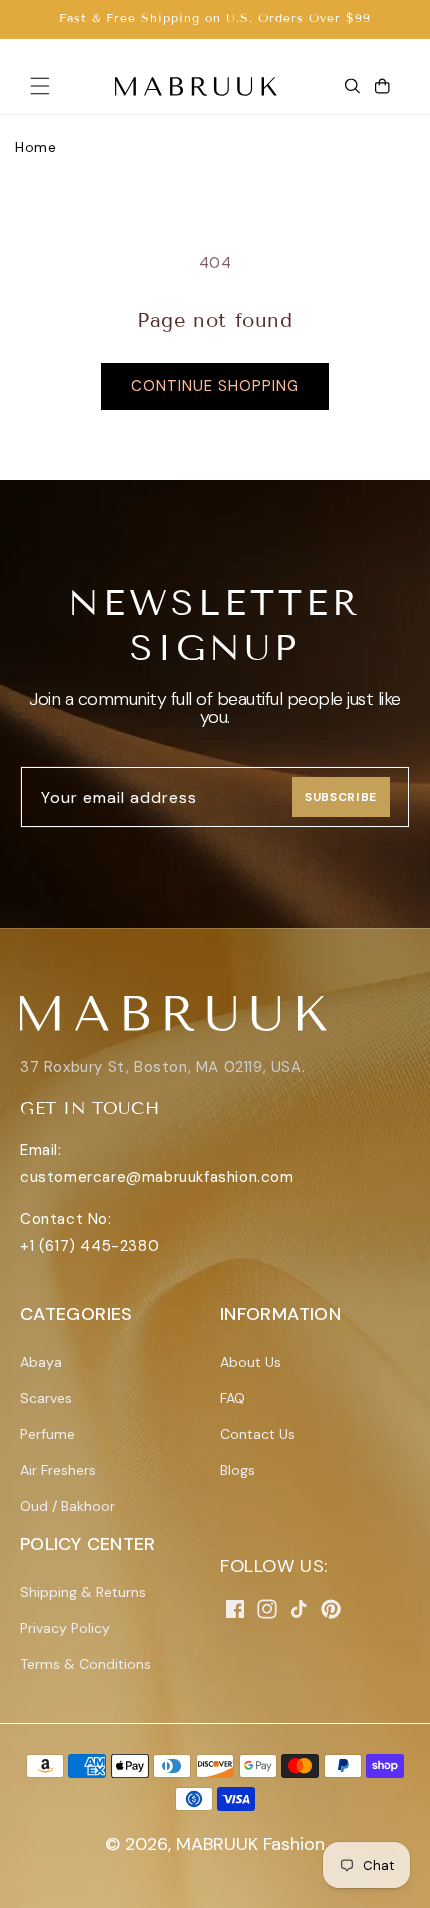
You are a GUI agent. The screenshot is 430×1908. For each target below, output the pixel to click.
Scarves (46, 1398)
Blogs (237, 1470)
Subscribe (341, 797)
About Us (250, 1362)
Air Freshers (58, 1470)
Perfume (47, 1434)
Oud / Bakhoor (67, 1506)
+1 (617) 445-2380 (89, 1246)
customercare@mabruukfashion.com (157, 1177)
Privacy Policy (65, 1628)
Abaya (41, 1362)
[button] (40, 86)
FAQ (232, 1398)
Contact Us (257, 1434)
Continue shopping (215, 386)
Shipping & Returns (83, 1592)
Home (35, 147)
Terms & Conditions (85, 1664)
